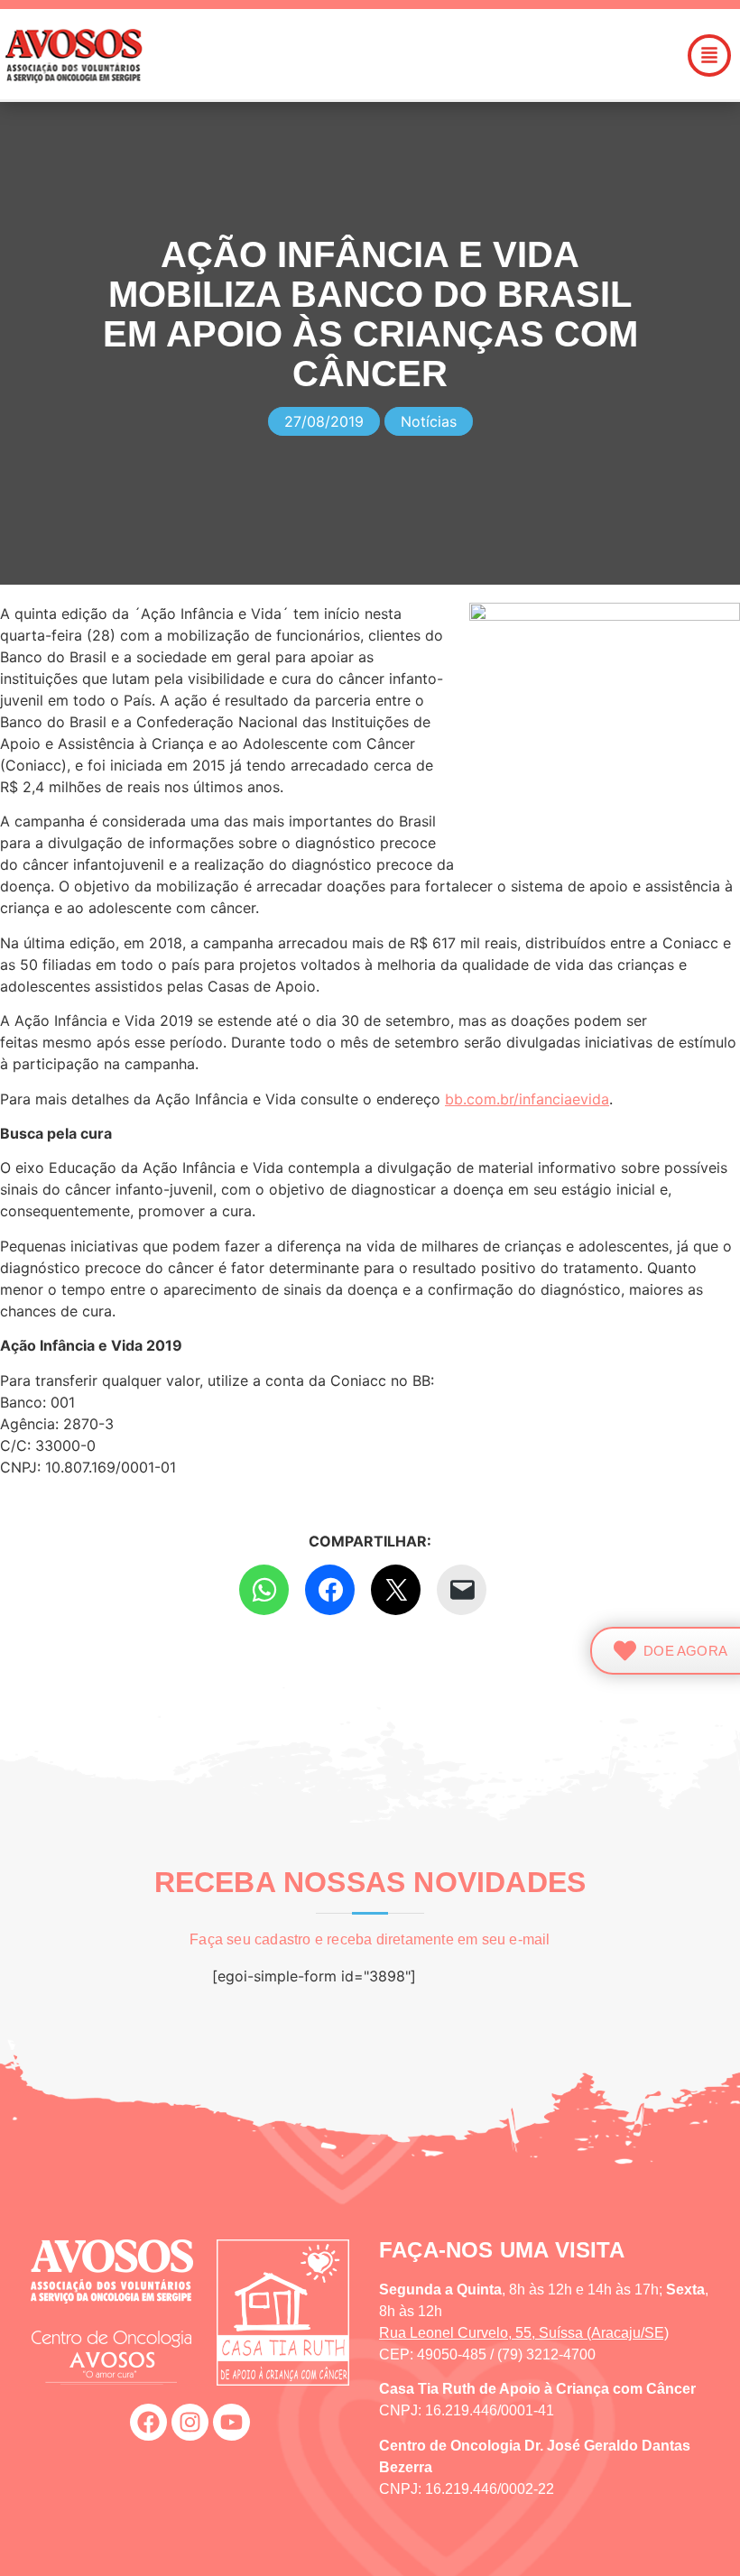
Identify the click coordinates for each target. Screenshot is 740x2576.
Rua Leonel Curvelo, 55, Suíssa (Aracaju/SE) (524, 2333)
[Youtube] (231, 2422)
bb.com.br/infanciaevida (527, 1099)
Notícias (429, 421)
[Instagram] (190, 2422)
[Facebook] (148, 2422)
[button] (444, 55)
